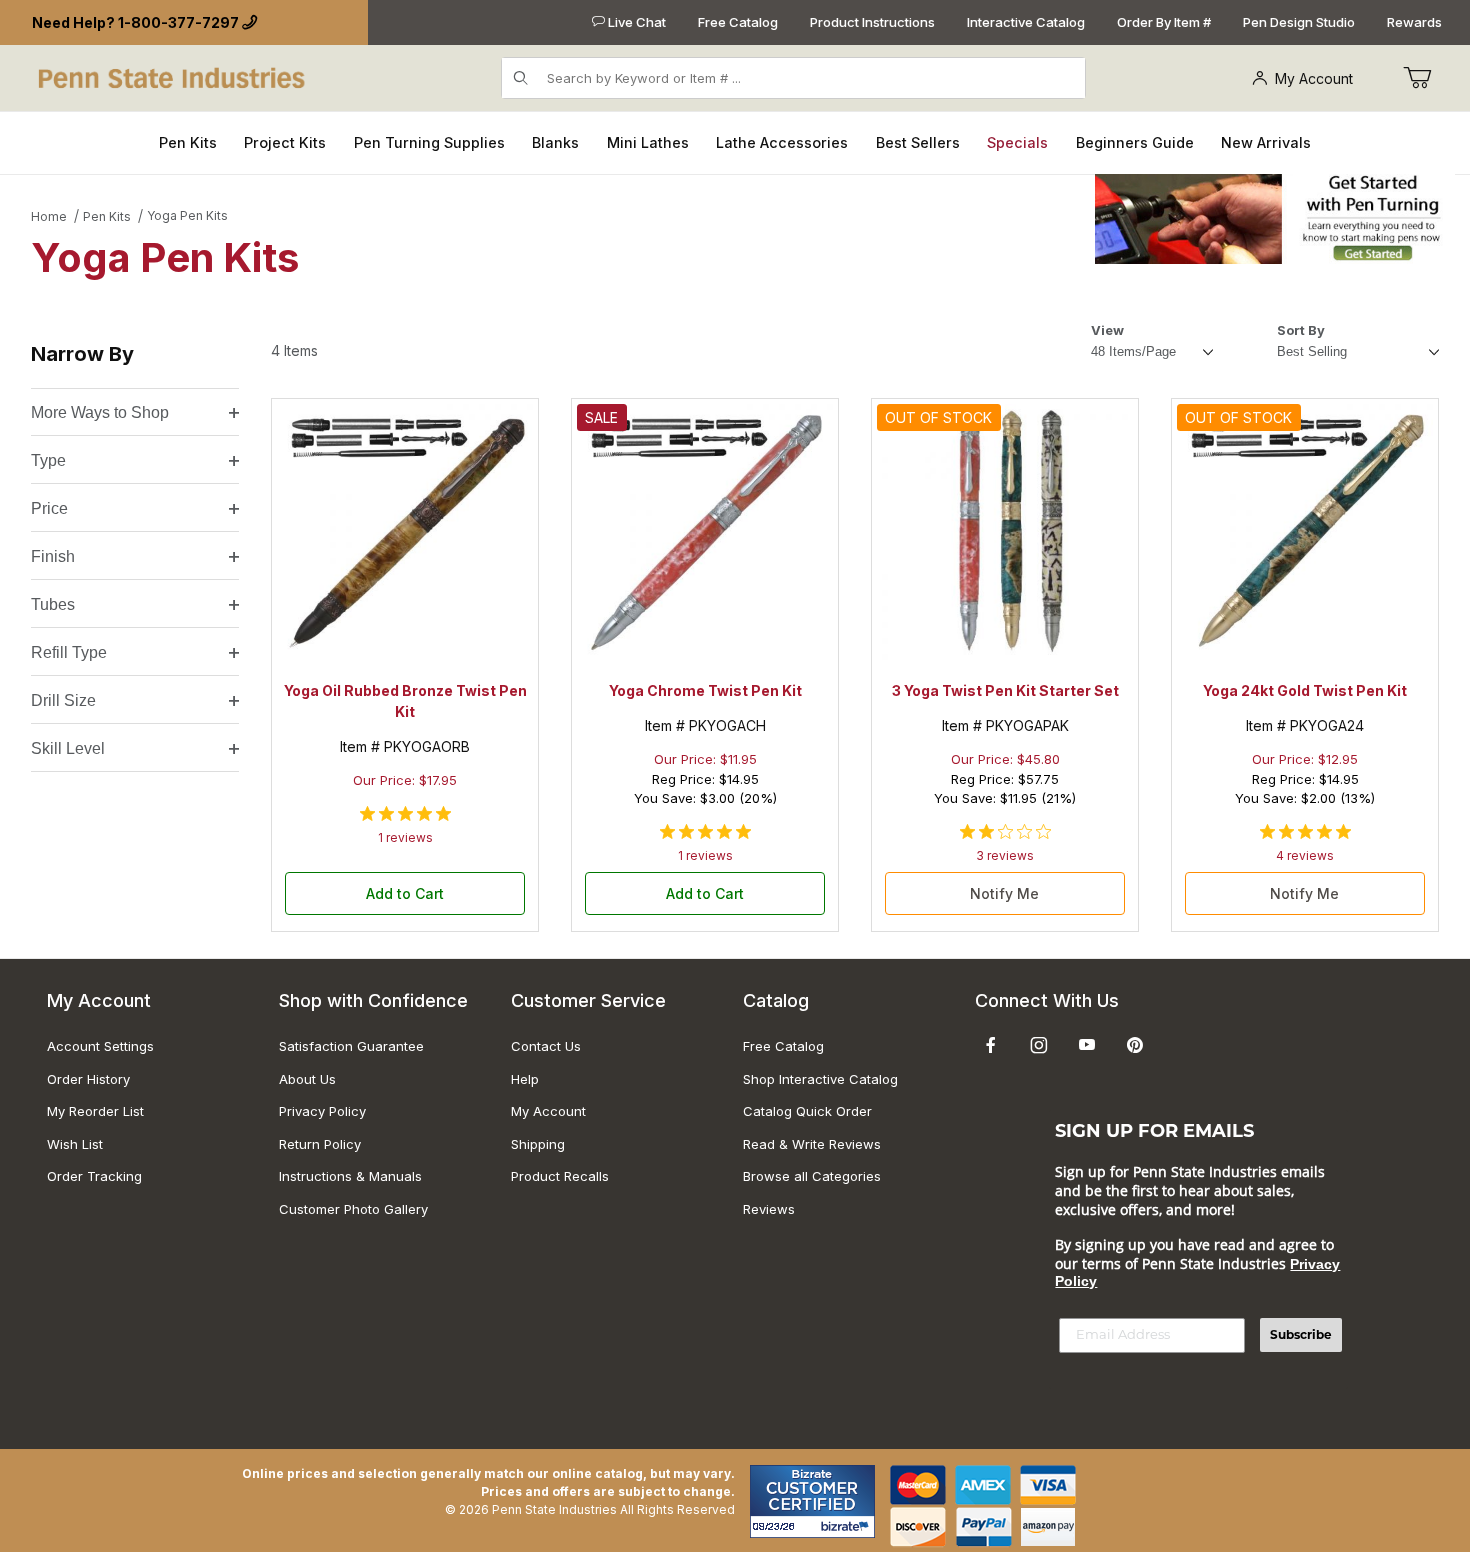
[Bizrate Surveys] (847, 1526)
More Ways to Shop (100, 412)
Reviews (769, 1209)
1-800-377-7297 (178, 22)
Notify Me (1004, 893)
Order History (88, 1079)
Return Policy (320, 1144)
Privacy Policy (322, 1111)
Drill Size (63, 700)
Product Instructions (872, 22)
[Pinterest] (1134, 1045)
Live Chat (635, 22)
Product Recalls (560, 1176)
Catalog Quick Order (807, 1111)
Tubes (53, 604)
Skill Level (68, 748)
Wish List (75, 1144)
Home (49, 216)
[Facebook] (991, 1045)
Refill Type (69, 652)
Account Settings (100, 1046)
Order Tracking (94, 1176)
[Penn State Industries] (173, 76)
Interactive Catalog (1026, 22)
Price (49, 508)
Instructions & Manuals (350, 1176)
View (1107, 330)
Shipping (538, 1144)
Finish (53, 556)
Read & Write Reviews (812, 1144)
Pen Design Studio (1299, 22)
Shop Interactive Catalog (820, 1079)
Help (525, 1079)
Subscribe (1301, 1334)
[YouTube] (1087, 1045)
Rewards (1414, 22)
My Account (1314, 78)
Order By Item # (1164, 22)
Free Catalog (738, 22)
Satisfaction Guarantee (351, 1046)
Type (48, 460)
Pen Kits (107, 216)
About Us (307, 1079)
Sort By (1301, 330)
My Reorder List (95, 1111)
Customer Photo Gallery (353, 1209)
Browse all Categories (812, 1176)
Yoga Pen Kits (187, 215)
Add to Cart (405, 893)
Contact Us (546, 1046)
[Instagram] (1039, 1045)
